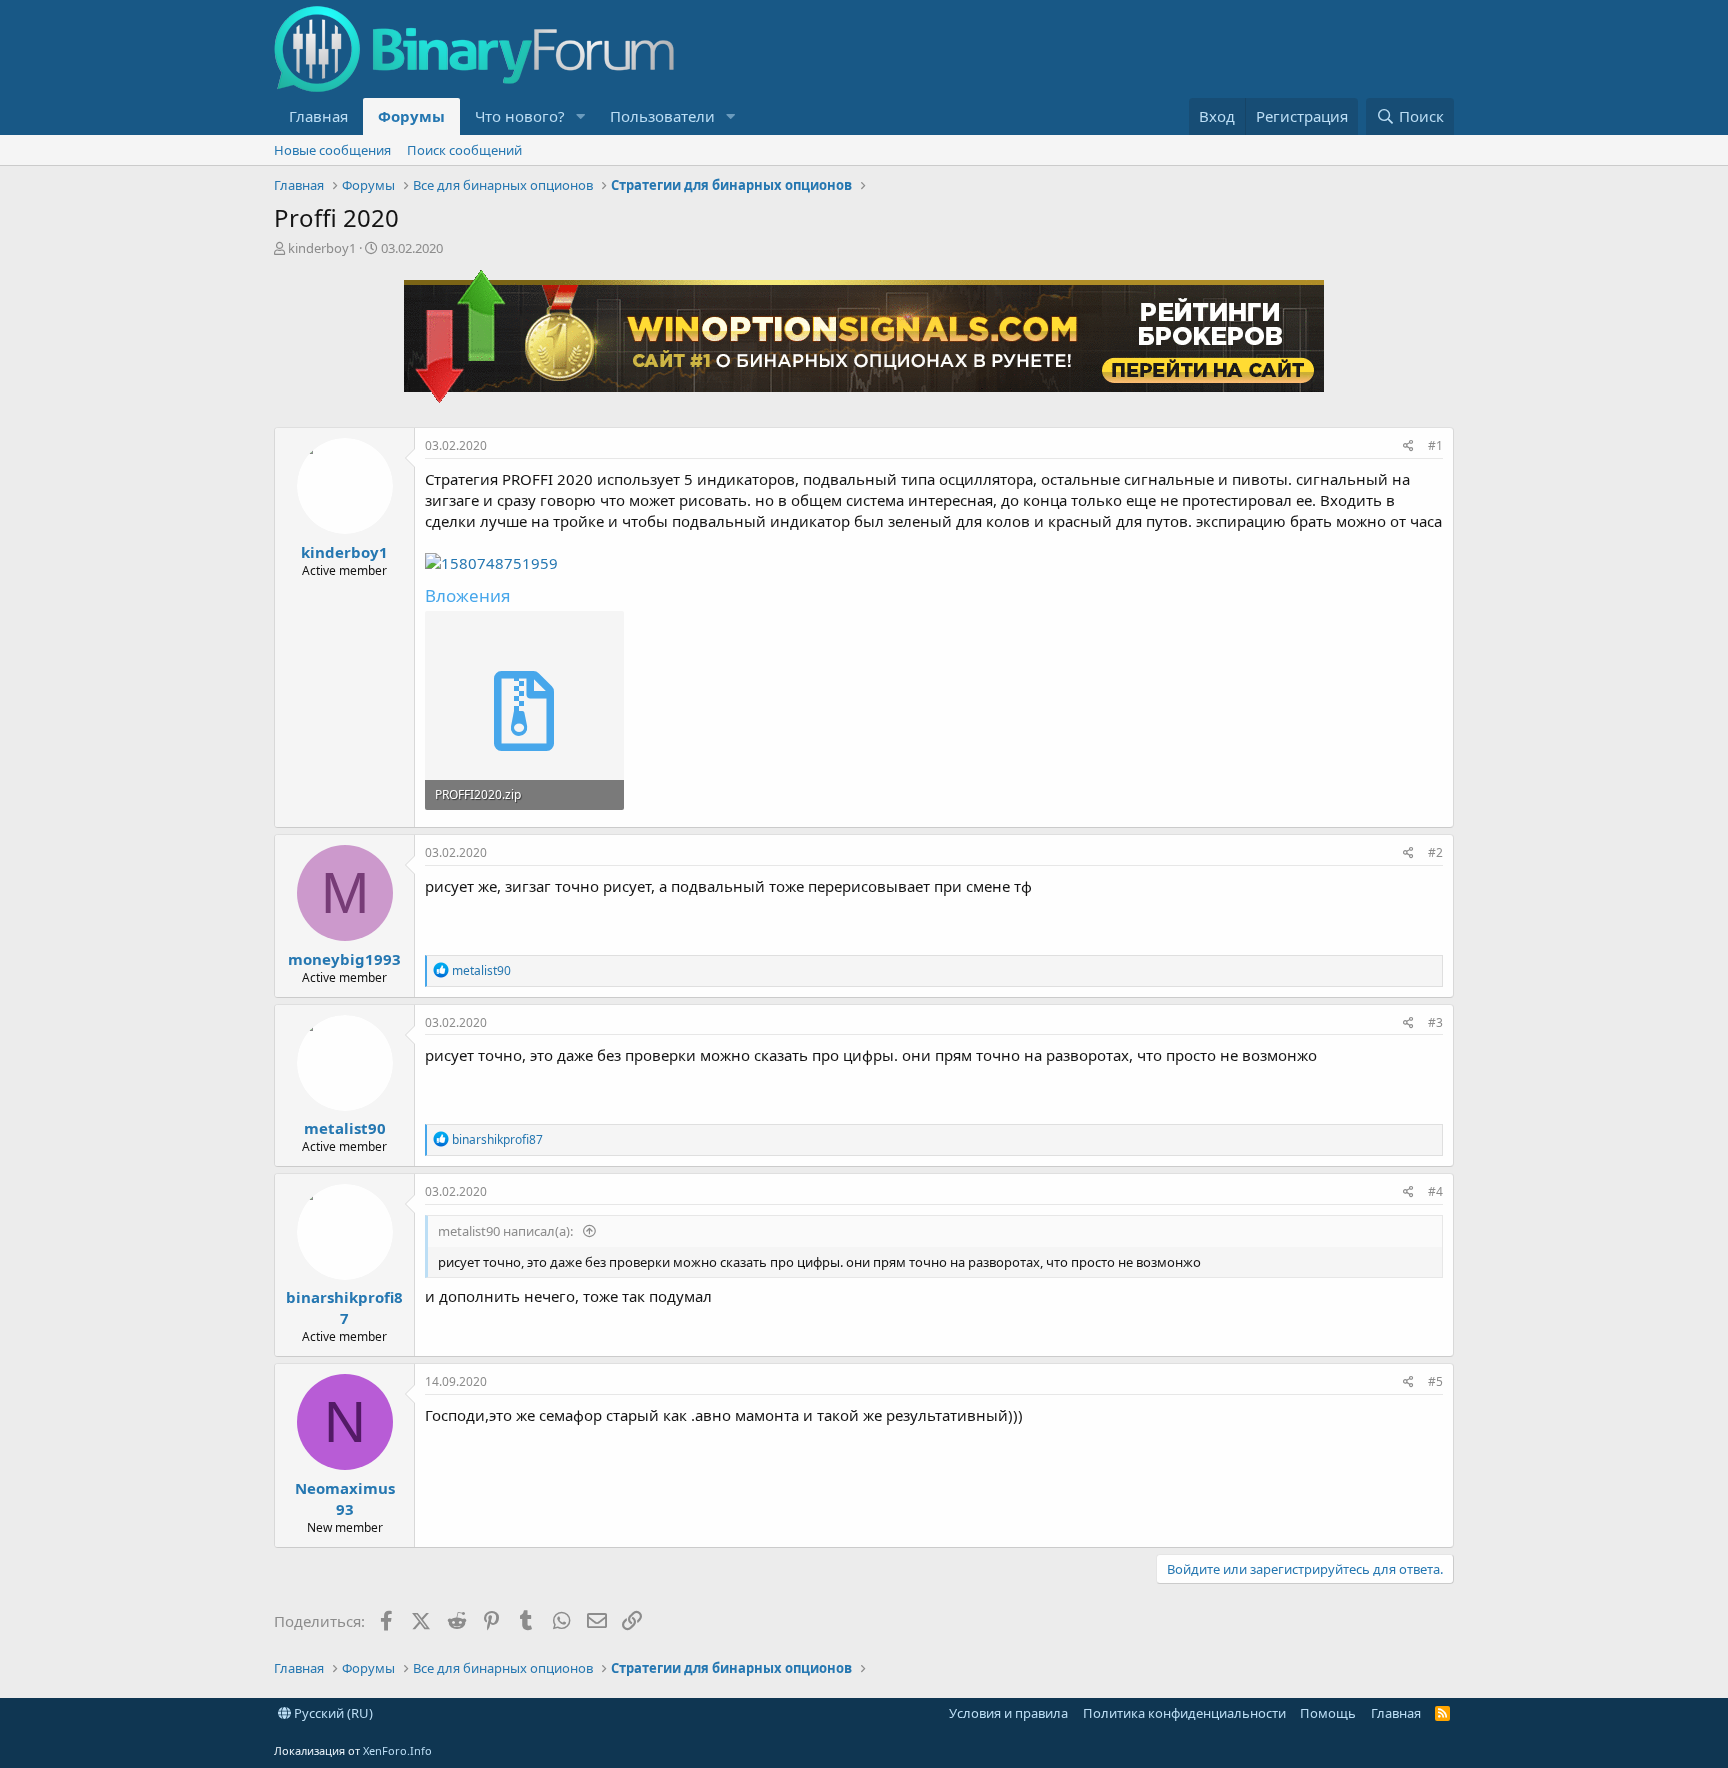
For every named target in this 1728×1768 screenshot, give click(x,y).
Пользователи (662, 116)
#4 (1435, 1191)
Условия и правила (1008, 1713)
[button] (581, 116)
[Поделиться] (1408, 446)
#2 (1435, 852)
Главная (318, 116)
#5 (1435, 1381)
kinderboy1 (322, 248)
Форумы (411, 116)
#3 (1435, 1022)
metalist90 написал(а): (507, 1231)
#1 (1435, 445)
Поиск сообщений (464, 150)
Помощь (1328, 1713)
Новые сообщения (332, 150)
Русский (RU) (332, 1713)
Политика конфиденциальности (1184, 1713)
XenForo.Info (397, 1750)
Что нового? (520, 116)
